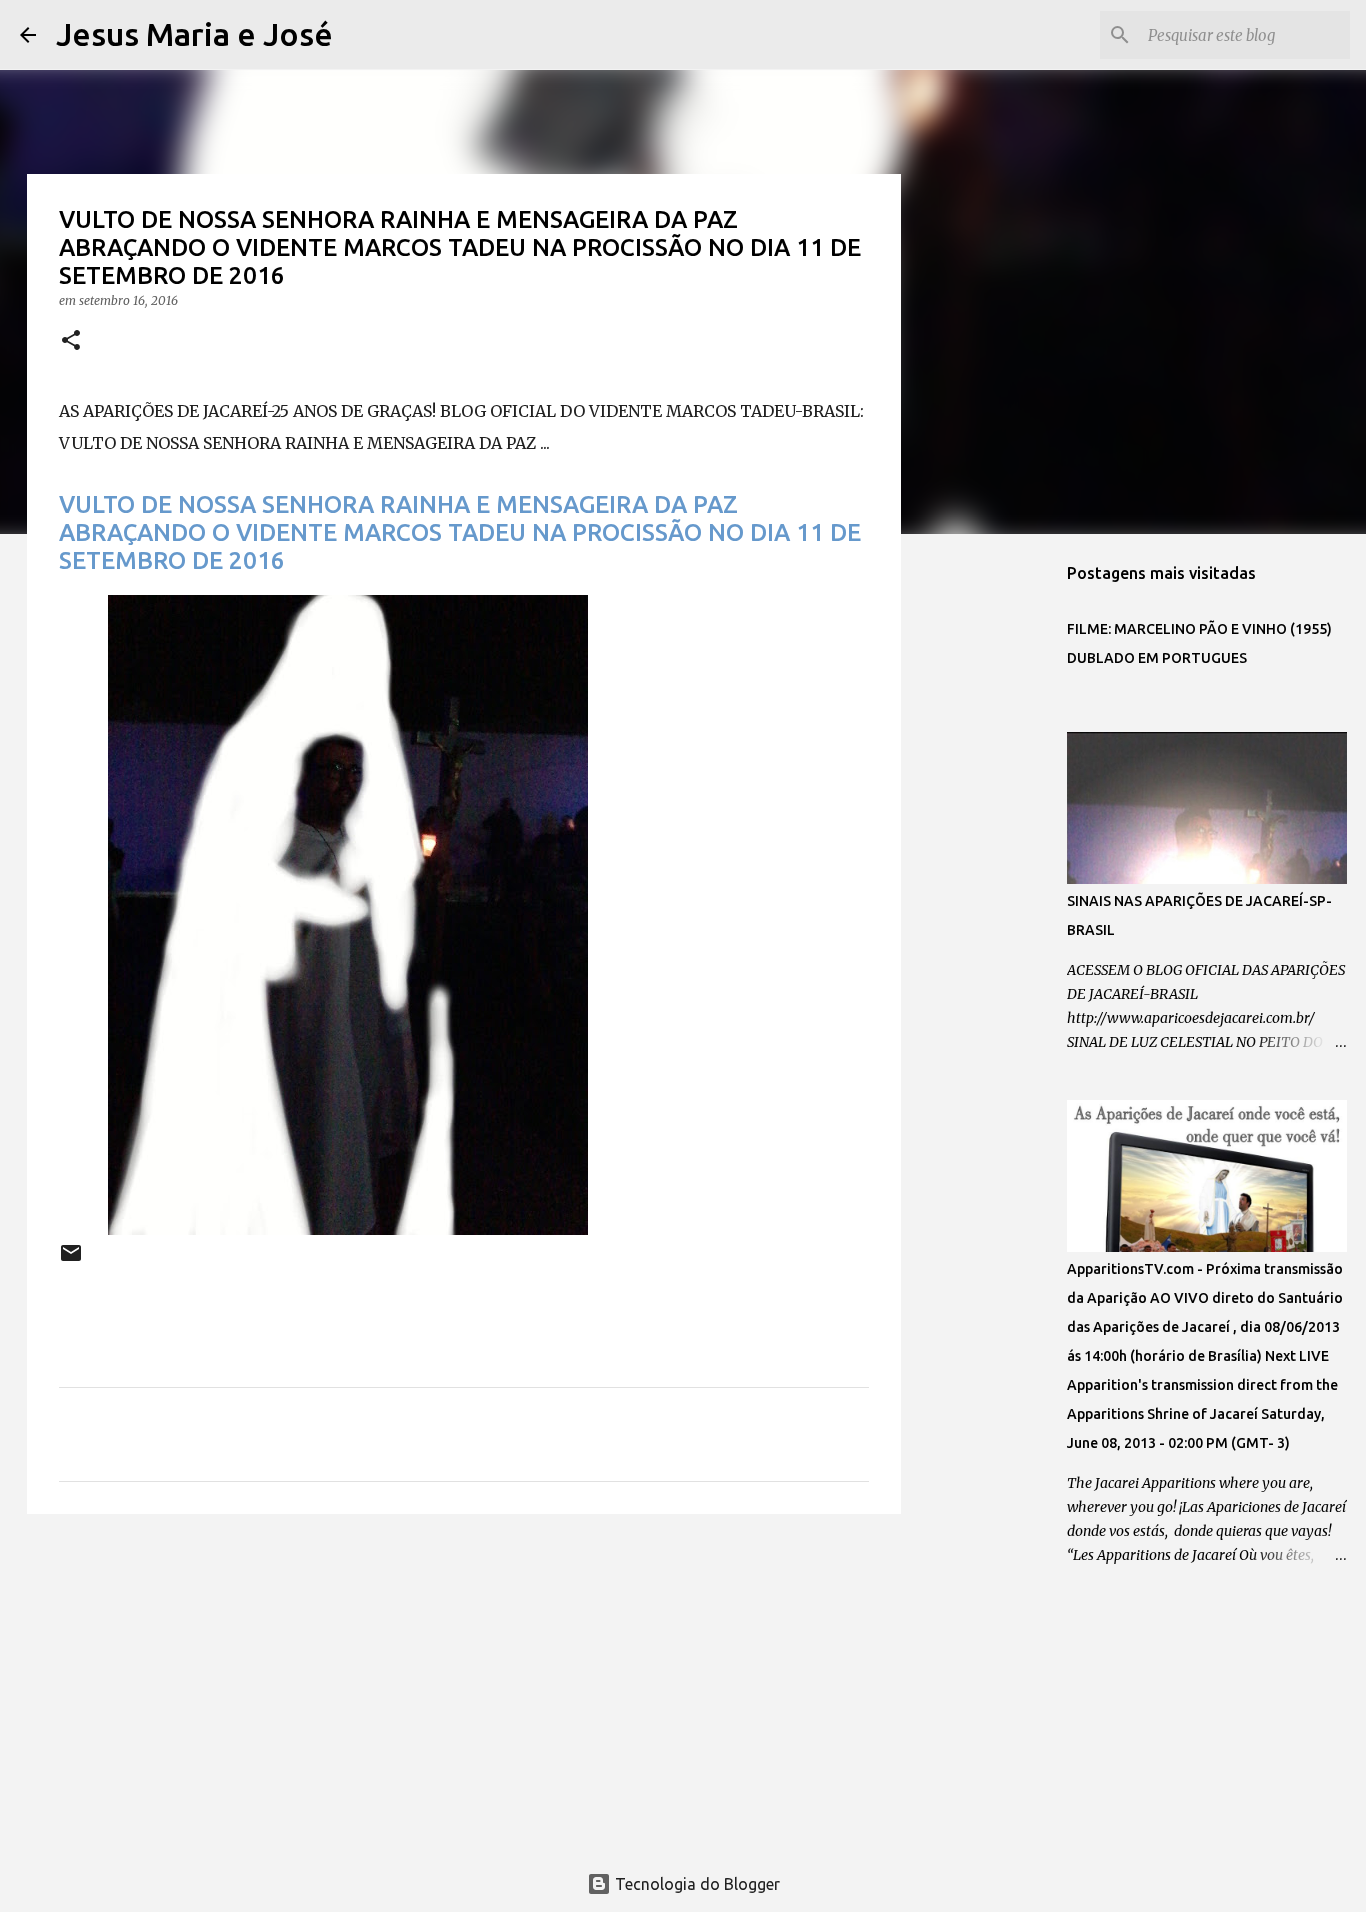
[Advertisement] (464, 1684)
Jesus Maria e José (194, 34)
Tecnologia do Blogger (695, 1884)
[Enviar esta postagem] (71, 1260)
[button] (71, 341)
